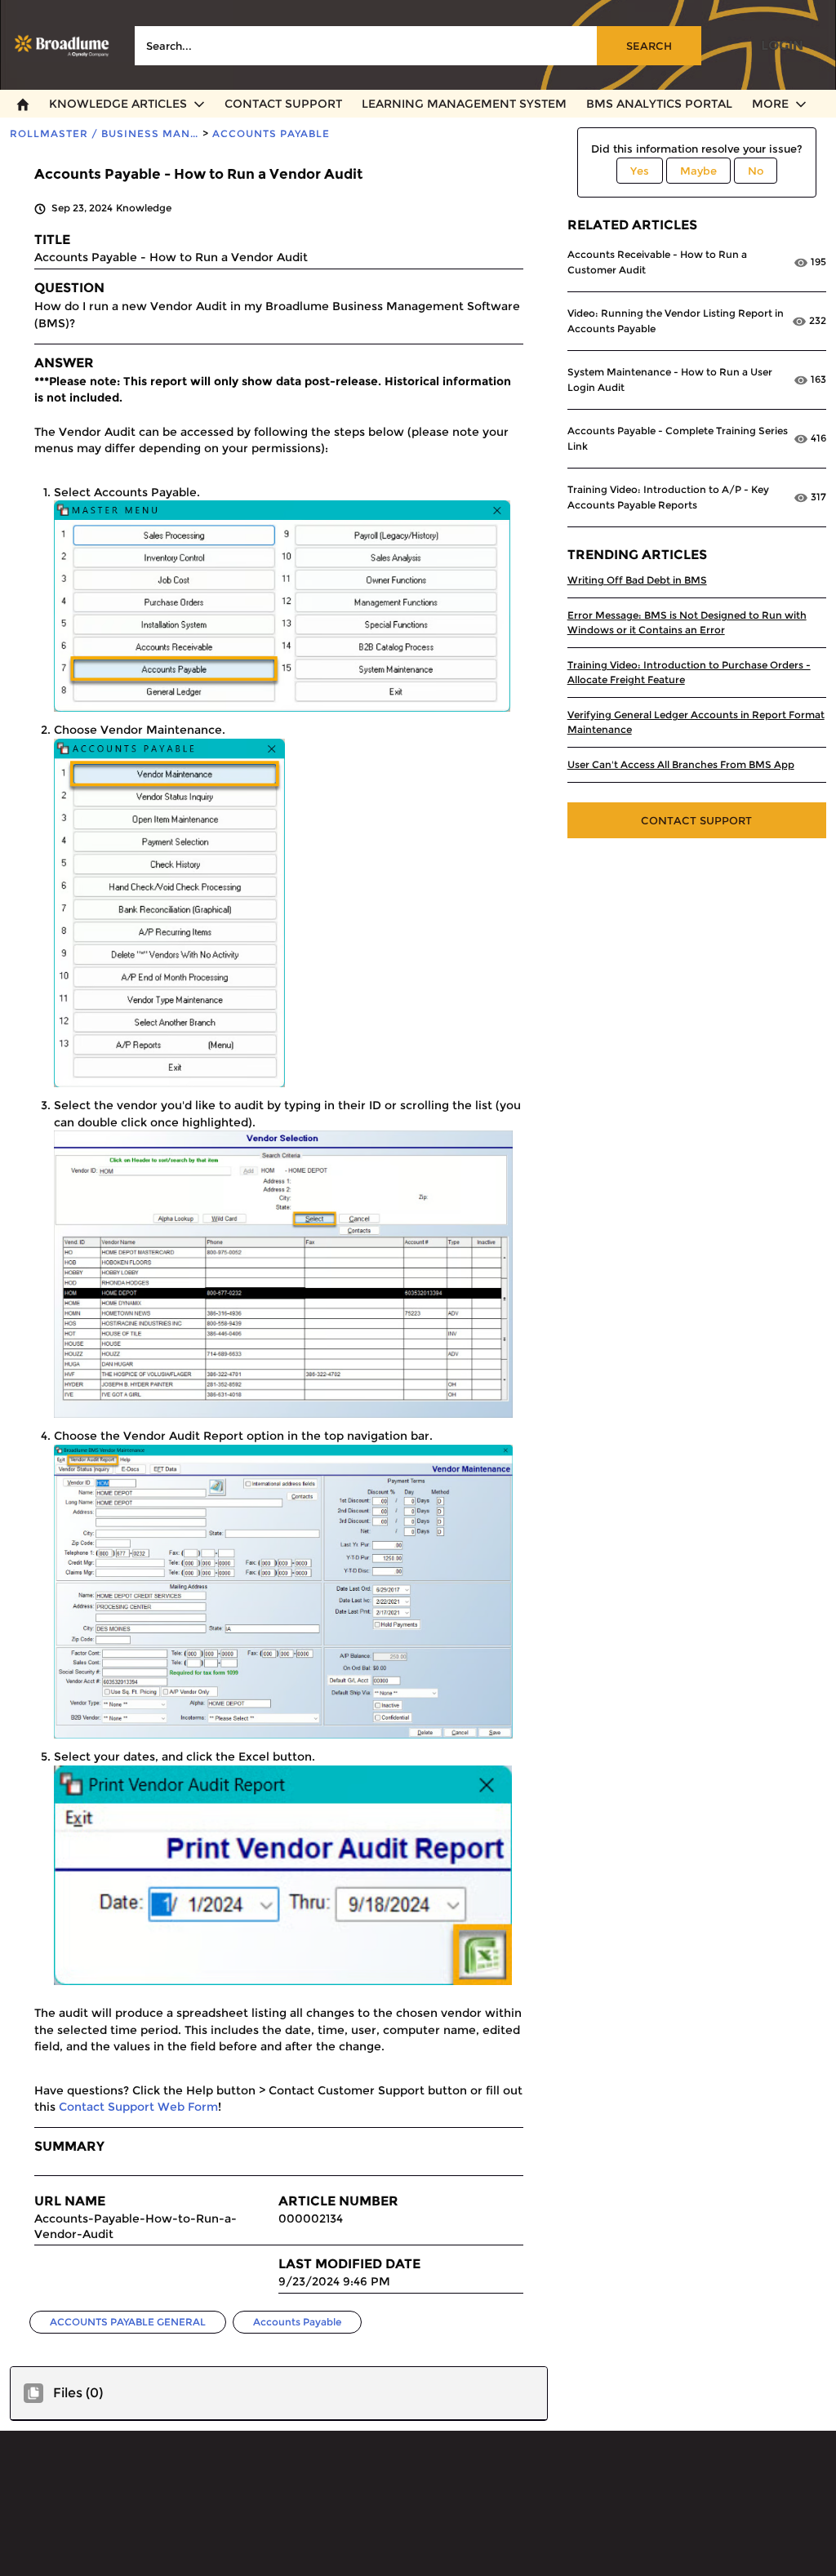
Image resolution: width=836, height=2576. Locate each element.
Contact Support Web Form (138, 2107)
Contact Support (696, 820)
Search (649, 46)
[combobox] (418, 46)
